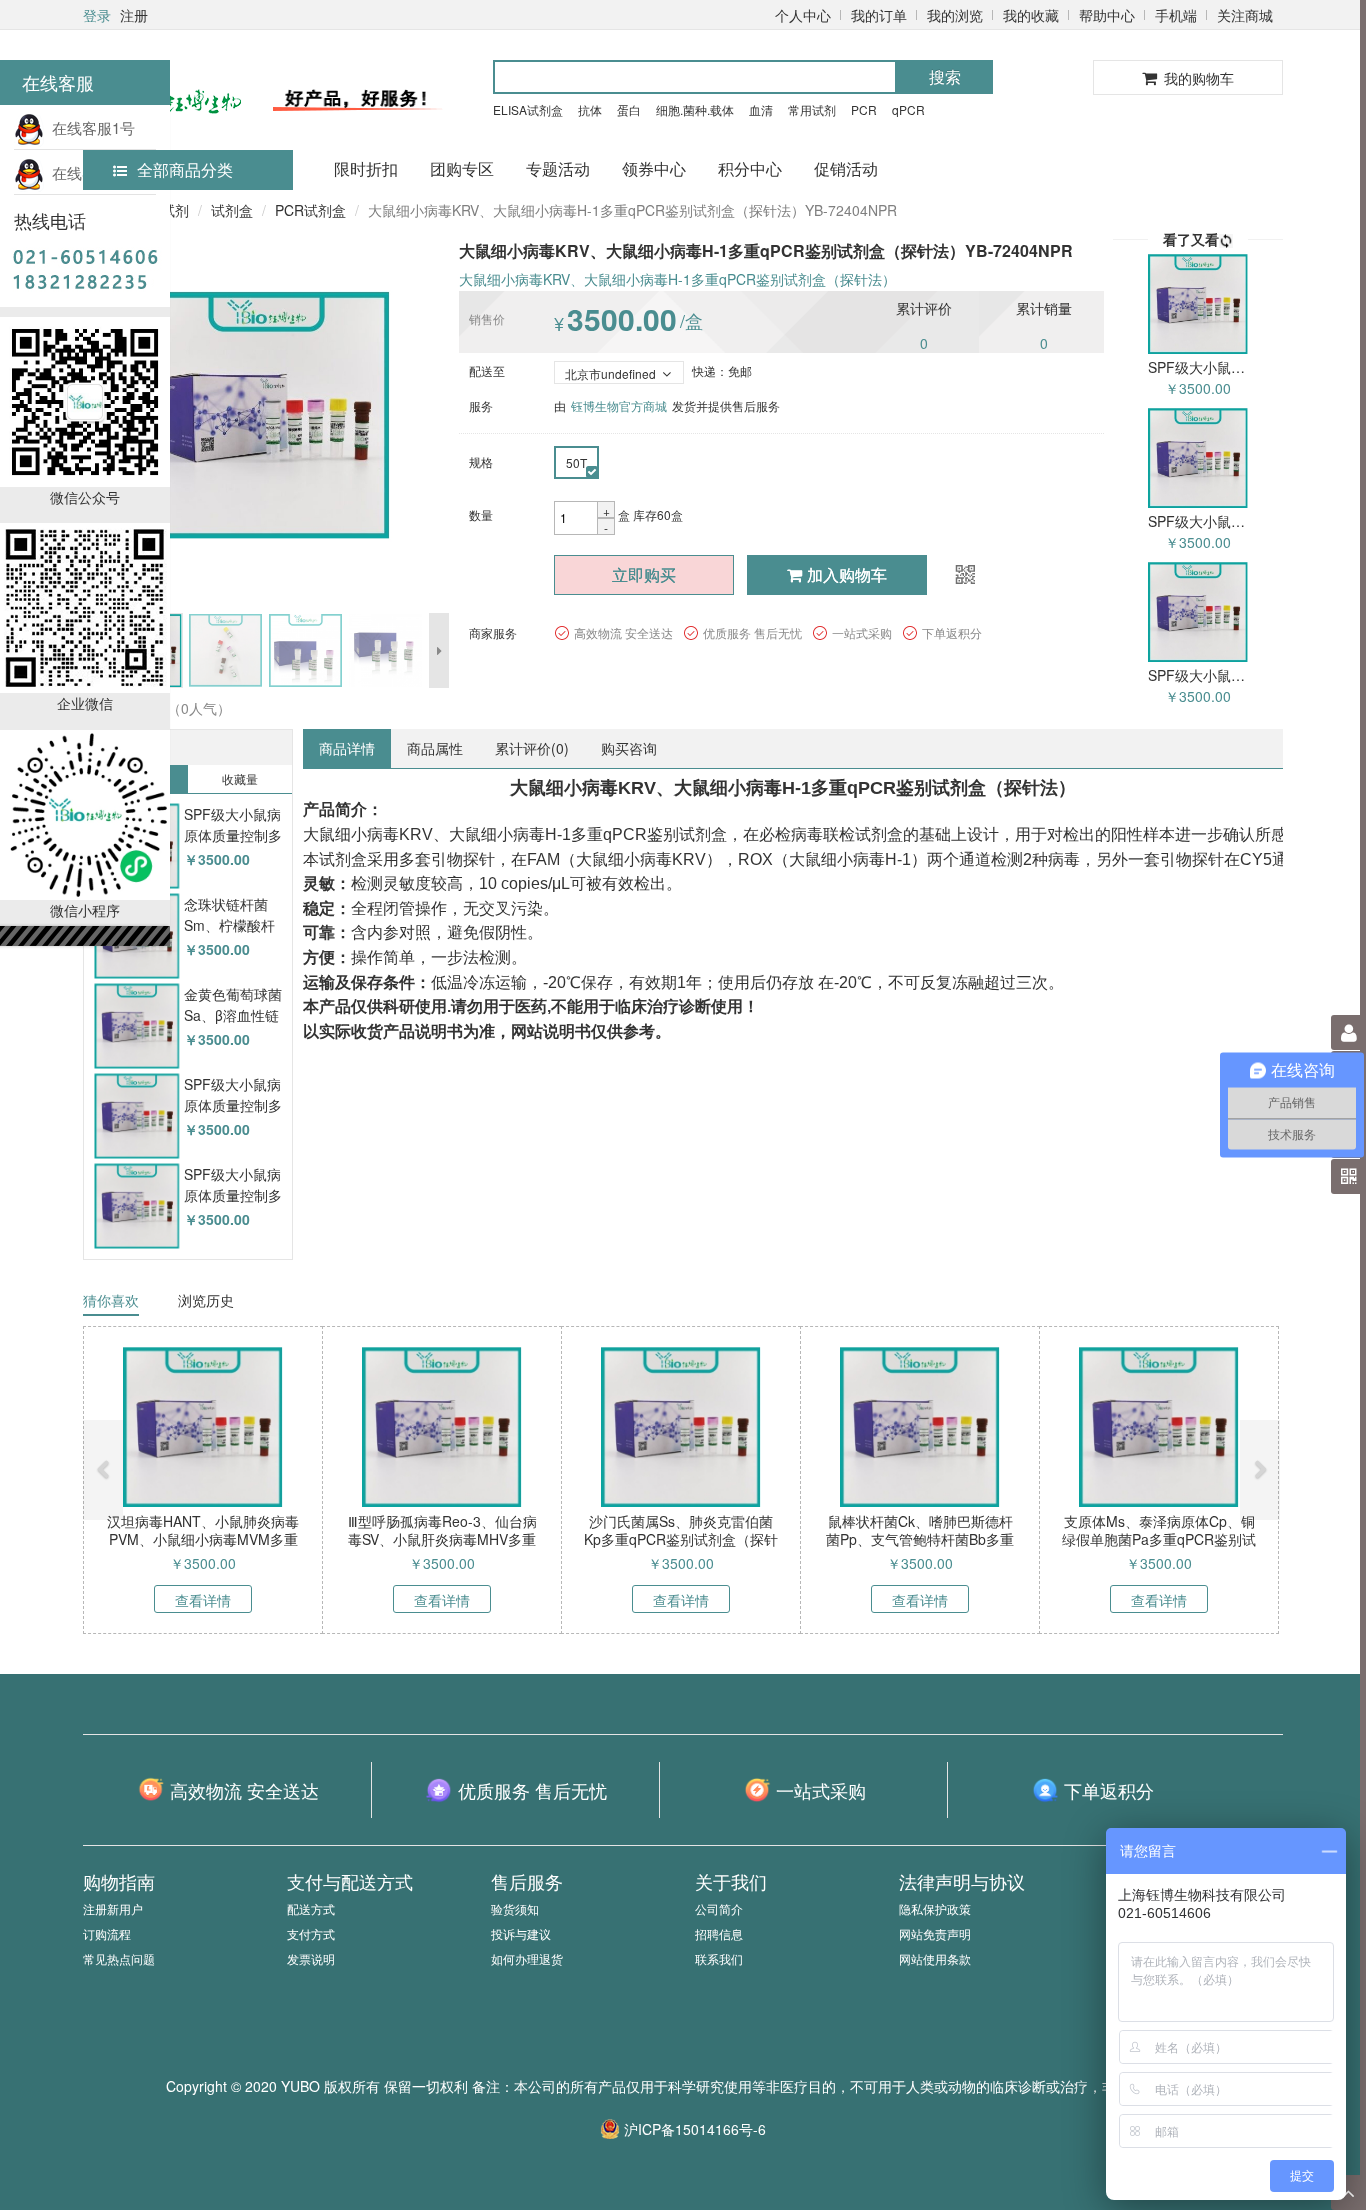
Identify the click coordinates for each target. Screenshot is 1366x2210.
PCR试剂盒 (310, 210)
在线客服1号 (89, 127)
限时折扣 (366, 168)
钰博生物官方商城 (619, 405)
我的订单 (879, 15)
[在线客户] (1171, 202)
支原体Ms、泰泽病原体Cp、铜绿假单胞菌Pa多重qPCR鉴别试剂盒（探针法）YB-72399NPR (1159, 1539)
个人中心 (803, 15)
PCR (864, 109)
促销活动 (846, 168)
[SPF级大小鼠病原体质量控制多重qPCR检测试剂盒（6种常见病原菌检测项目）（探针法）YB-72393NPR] (136, 1206)
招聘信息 (719, 1933)
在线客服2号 (89, 172)
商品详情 (347, 748)
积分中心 (750, 168)
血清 (761, 109)
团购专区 (462, 168)
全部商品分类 (185, 169)
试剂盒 (232, 210)
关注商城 (1245, 15)
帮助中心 (1107, 15)
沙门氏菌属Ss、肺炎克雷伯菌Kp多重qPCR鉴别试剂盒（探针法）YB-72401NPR (681, 1539)
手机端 (1176, 15)
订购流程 (107, 1933)
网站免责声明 (935, 1933)
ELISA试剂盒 (528, 109)
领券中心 (654, 168)
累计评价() (532, 748)
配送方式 (311, 1908)
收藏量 (240, 778)
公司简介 (719, 1908)
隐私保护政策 (935, 1908)
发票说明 (311, 1958)
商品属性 (435, 748)
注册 (134, 15)
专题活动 (558, 168)
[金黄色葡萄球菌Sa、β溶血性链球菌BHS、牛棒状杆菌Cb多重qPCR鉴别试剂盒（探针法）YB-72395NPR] (136, 1026)
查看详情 (203, 1600)
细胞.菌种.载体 (695, 109)
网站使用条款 (935, 1958)
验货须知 (515, 1908)
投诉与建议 (521, 1933)
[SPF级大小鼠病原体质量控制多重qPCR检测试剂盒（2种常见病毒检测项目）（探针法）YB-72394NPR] (136, 1116)
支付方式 (311, 1933)
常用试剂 (812, 109)
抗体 (590, 109)
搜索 (945, 76)
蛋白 (629, 109)
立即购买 (644, 574)
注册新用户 (113, 1908)
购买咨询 (629, 748)
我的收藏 (1031, 15)
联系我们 (719, 1958)
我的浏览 (955, 15)
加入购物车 (847, 574)
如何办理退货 (527, 1958)
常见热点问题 (119, 1958)
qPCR (908, 109)
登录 (97, 15)
